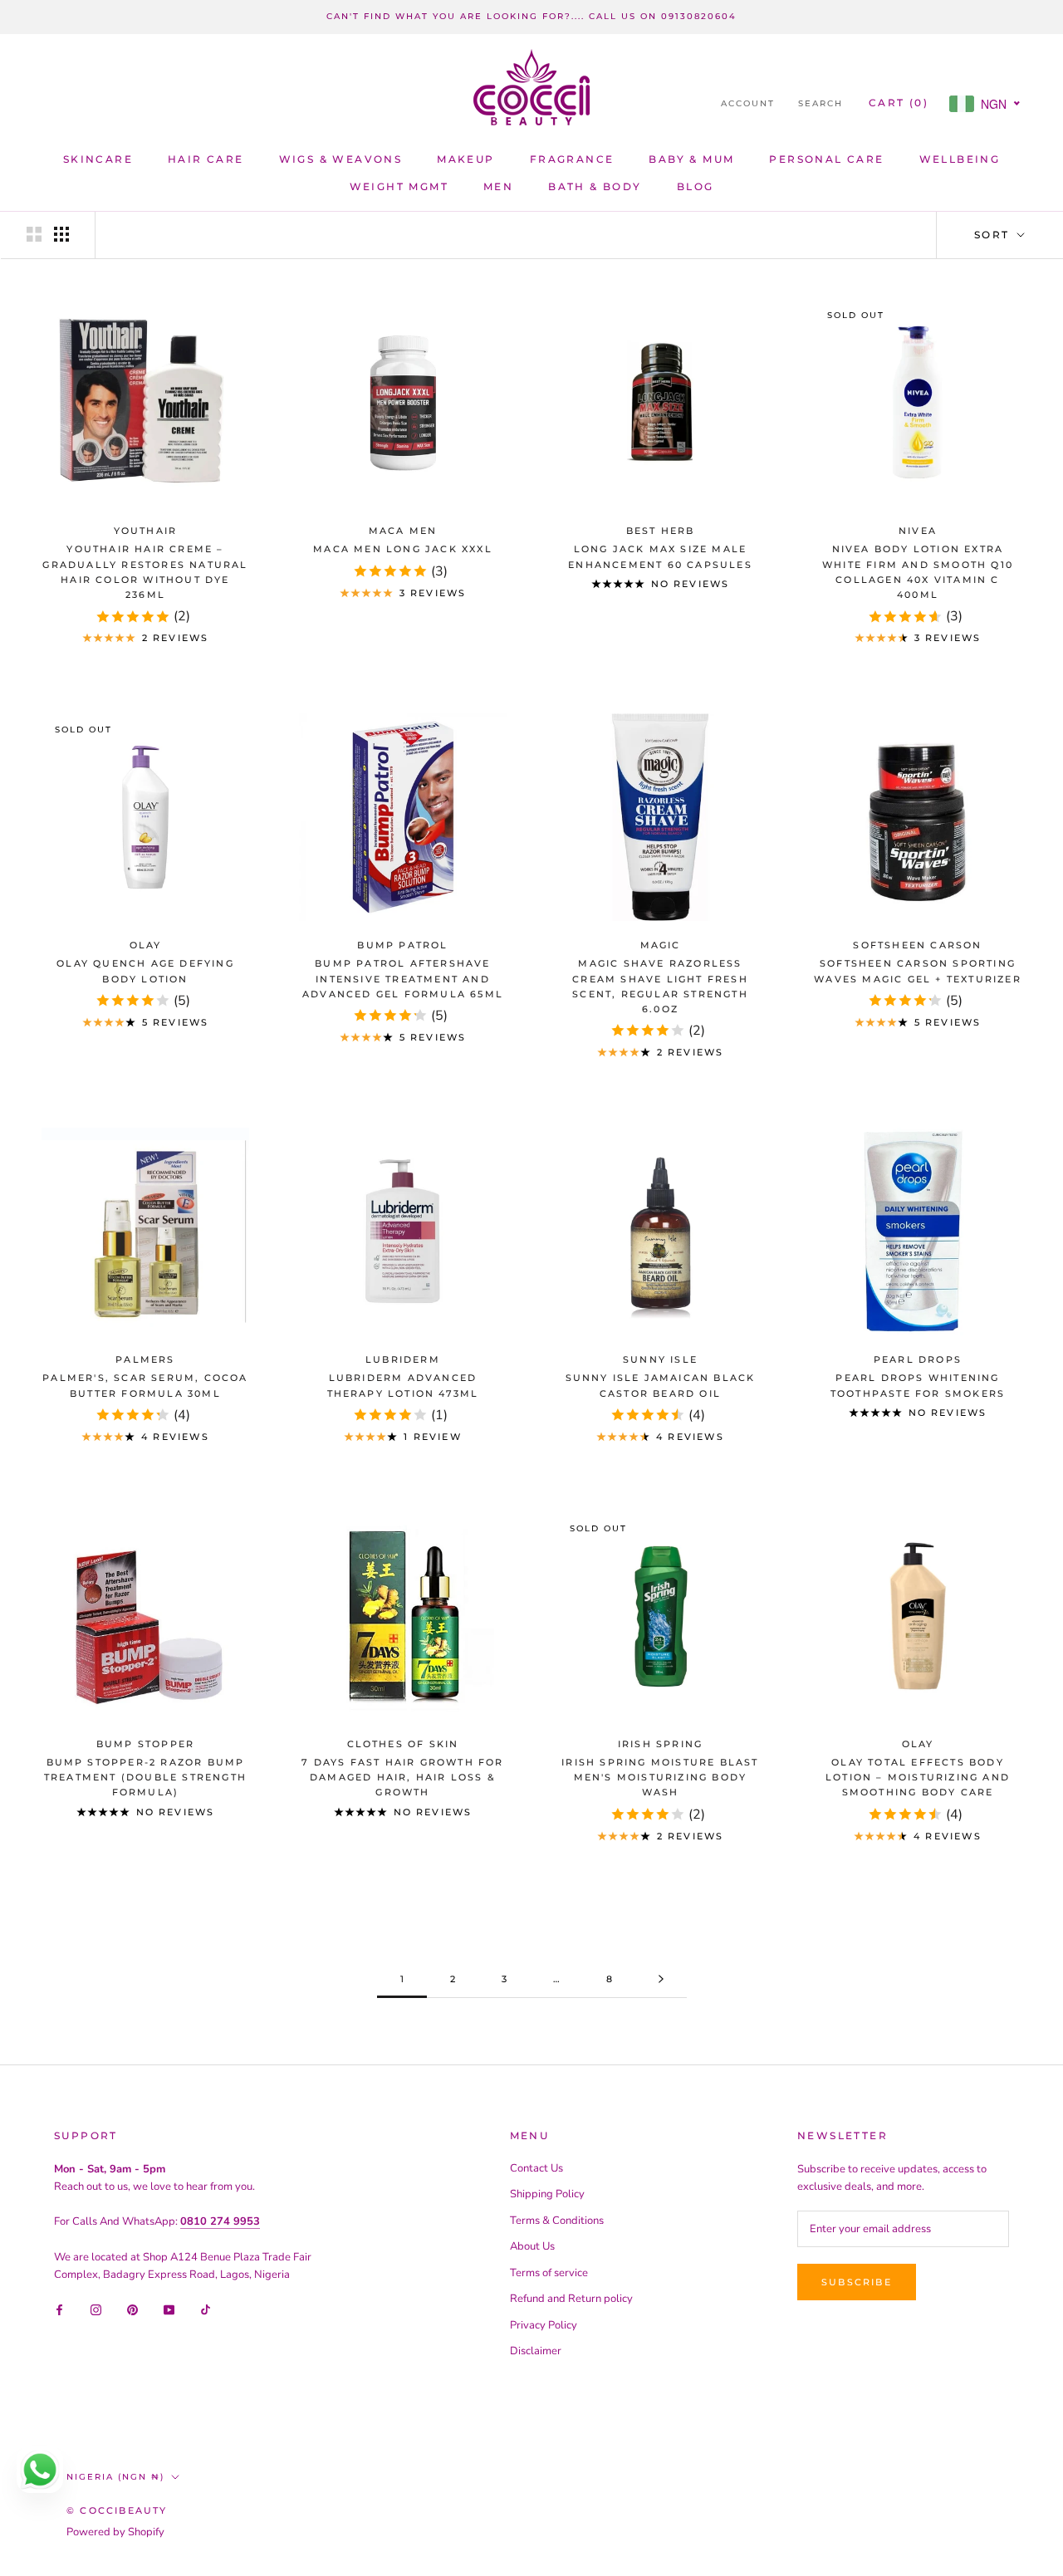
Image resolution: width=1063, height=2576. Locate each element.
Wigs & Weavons (341, 159)
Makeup (465, 159)
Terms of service (549, 2273)
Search (821, 103)
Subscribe (857, 2282)
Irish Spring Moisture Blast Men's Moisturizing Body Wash (660, 1777)
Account (748, 103)
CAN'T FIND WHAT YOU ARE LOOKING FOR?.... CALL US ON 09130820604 (531, 16)
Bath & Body (595, 186)
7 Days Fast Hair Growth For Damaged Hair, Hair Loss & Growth (402, 1777)
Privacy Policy (544, 2325)
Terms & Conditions (557, 2221)
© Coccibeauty (117, 2510)
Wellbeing (960, 159)
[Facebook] (59, 2309)
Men (498, 186)
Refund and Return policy (571, 2299)
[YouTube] (169, 2309)
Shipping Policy (547, 2194)
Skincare (98, 159)
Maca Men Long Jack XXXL (403, 549)
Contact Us (536, 2168)
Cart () (899, 103)
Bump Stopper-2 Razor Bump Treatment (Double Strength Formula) (145, 1777)
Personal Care (826, 159)
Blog (696, 186)
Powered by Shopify (115, 2532)
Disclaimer (536, 2351)
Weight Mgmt (399, 186)
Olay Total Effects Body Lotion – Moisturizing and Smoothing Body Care (918, 1777)
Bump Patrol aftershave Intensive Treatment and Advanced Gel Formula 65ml (403, 978)
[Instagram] (96, 2309)
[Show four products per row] (61, 234)
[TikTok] (206, 2309)
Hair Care (206, 159)
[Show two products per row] (34, 234)
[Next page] (661, 1980)
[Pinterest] (132, 2309)
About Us (532, 2246)
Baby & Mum (691, 159)
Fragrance (572, 159)
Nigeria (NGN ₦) (115, 2477)
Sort (994, 235)
